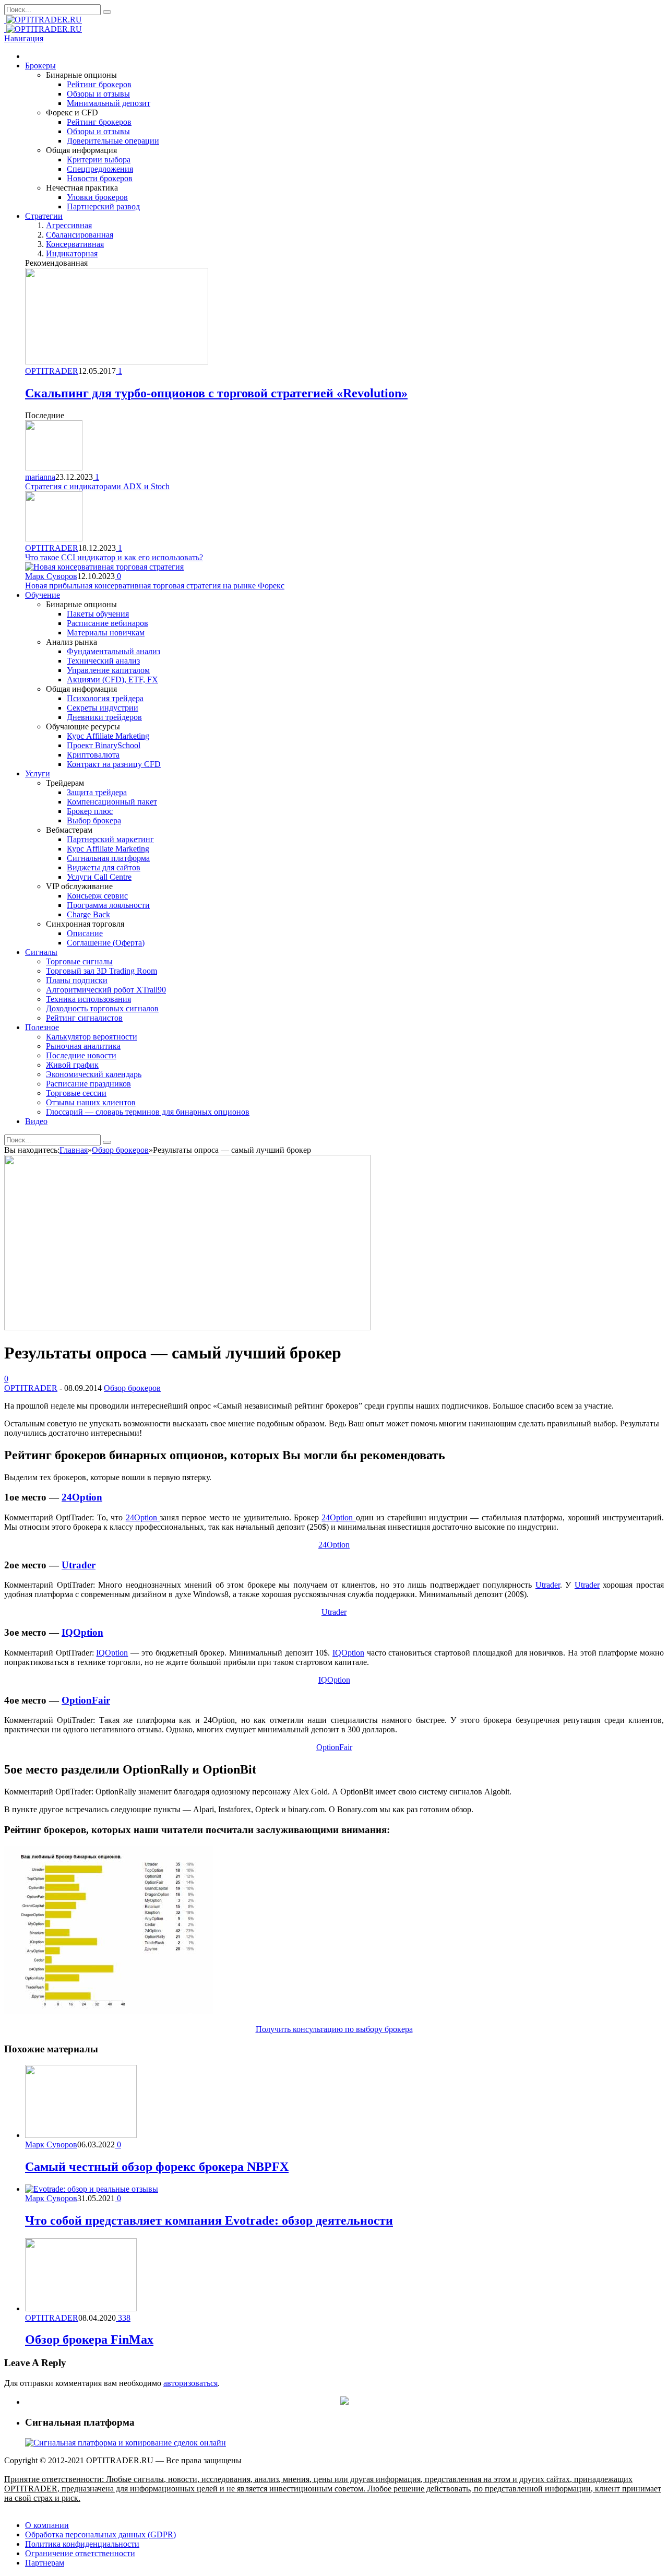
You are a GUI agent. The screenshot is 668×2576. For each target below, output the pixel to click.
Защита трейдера (97, 792)
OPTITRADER (52, 371)
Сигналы (41, 952)
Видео (36, 1121)
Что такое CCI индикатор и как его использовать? (114, 557)
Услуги (38, 773)
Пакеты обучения (98, 614)
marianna (40, 477)
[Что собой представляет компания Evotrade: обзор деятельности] (92, 2189)
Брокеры (40, 66)
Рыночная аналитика (83, 1046)
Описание (85, 933)
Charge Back (88, 914)
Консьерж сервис (97, 896)
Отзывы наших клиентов (91, 1102)
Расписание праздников (88, 1084)
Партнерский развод (103, 206)
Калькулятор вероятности (92, 1037)
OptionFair (86, 1700)
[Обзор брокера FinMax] (81, 2308)
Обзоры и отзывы (98, 94)
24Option (82, 1497)
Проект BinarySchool (104, 745)
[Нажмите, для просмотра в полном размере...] (109, 2011)
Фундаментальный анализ (114, 651)
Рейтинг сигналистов (84, 1018)
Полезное (42, 1027)
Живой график (72, 1065)
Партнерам (45, 2563)
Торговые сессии (76, 1093)
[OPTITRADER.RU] (43, 20)
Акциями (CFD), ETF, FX (112, 680)
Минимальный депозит (109, 103)
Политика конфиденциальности (82, 2544)
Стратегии (44, 216)
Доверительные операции (113, 141)
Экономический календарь (94, 1074)
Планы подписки (77, 980)
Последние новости (81, 1055)
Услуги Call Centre (99, 877)
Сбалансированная (80, 235)
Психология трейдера (105, 698)
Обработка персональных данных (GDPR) (100, 2534)
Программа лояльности (108, 905)
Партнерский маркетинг (110, 839)
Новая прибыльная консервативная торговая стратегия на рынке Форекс (155, 586)
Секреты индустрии (103, 708)
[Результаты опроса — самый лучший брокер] (187, 1327)
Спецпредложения (100, 169)
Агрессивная (69, 225)
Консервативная (75, 244)
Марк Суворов (51, 576)
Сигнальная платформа (108, 858)
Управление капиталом (108, 670)
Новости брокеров (100, 178)
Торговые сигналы (79, 961)
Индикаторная (72, 253)
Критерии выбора (99, 159)
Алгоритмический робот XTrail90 (106, 990)
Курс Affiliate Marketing (108, 736)
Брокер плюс (90, 811)
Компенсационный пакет (112, 802)
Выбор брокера (94, 820)
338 (123, 2318)
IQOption (82, 1632)
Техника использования (88, 999)
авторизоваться (190, 2383)
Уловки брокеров (97, 197)
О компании (47, 2525)
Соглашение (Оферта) (106, 943)
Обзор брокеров (132, 1388)
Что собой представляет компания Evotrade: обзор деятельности (209, 2220)
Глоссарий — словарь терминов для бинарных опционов (148, 1112)
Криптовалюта (93, 755)
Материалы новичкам (106, 633)
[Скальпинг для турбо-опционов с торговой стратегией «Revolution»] (117, 362)
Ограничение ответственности (80, 2553)
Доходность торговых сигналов (102, 1008)
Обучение (43, 595)
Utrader (79, 1565)
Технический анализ (103, 661)
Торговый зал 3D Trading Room (102, 971)
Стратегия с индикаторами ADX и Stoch (97, 486)
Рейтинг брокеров (99, 84)
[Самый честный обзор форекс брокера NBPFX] (81, 2135)
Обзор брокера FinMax (89, 2339)
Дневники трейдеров (104, 717)
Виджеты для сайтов (104, 867)
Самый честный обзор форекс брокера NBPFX (157, 2167)
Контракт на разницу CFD (114, 764)
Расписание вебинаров (108, 623)
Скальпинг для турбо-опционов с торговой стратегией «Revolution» (216, 393)
